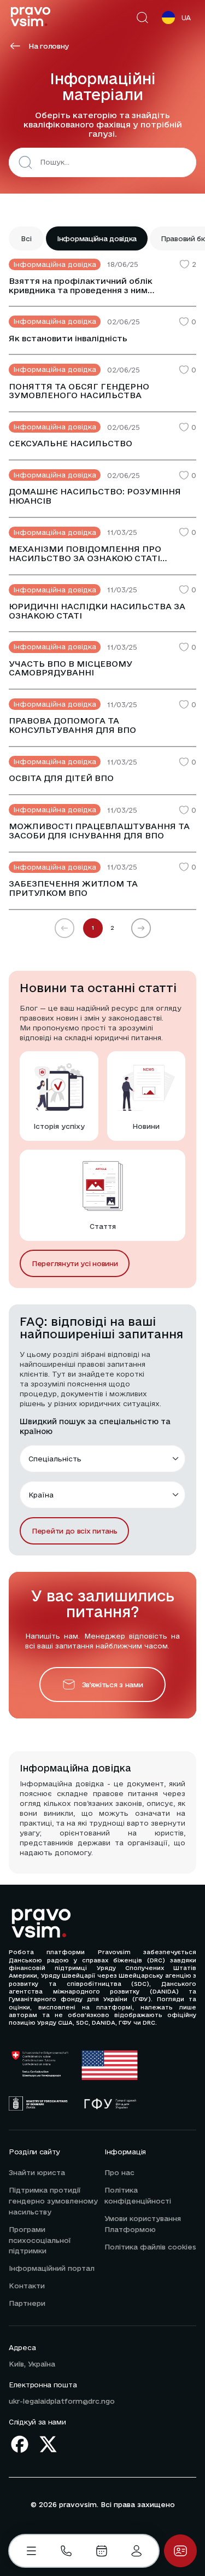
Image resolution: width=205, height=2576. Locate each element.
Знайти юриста (37, 2172)
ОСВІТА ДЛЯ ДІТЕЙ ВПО (61, 778)
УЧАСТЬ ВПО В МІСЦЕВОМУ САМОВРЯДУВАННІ (71, 669)
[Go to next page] (141, 928)
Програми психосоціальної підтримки (40, 2240)
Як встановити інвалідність (68, 339)
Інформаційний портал (52, 2268)
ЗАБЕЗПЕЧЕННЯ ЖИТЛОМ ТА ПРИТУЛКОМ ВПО (73, 888)
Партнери (27, 2303)
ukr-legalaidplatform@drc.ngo (62, 2401)
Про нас (119, 2172)
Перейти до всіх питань (74, 1531)
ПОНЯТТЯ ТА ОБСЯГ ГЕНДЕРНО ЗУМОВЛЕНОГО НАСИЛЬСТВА (79, 391)
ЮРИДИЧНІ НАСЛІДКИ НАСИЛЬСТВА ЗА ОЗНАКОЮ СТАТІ (97, 611)
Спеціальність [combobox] (55, 1459)
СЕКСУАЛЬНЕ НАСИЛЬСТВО (71, 444)
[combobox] (115, 162)
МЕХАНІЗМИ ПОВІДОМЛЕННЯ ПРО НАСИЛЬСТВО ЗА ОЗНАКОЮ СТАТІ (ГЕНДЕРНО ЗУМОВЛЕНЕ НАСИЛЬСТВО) (98, 554)
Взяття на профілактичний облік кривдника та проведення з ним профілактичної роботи (81, 286)
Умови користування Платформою (143, 2224)
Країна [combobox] (41, 1495)
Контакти (27, 2286)
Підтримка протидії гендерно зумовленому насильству (53, 2201)
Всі (26, 238)
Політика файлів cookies (150, 2247)
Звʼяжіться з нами (113, 1685)
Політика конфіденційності (138, 2195)
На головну (49, 46)
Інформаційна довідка (97, 238)
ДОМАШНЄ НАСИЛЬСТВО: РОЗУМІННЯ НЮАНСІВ (95, 496)
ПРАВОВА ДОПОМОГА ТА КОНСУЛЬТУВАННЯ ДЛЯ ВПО (72, 725)
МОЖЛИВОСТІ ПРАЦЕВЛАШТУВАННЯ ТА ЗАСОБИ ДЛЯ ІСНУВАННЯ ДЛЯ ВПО (99, 831)
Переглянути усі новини (75, 1263)
